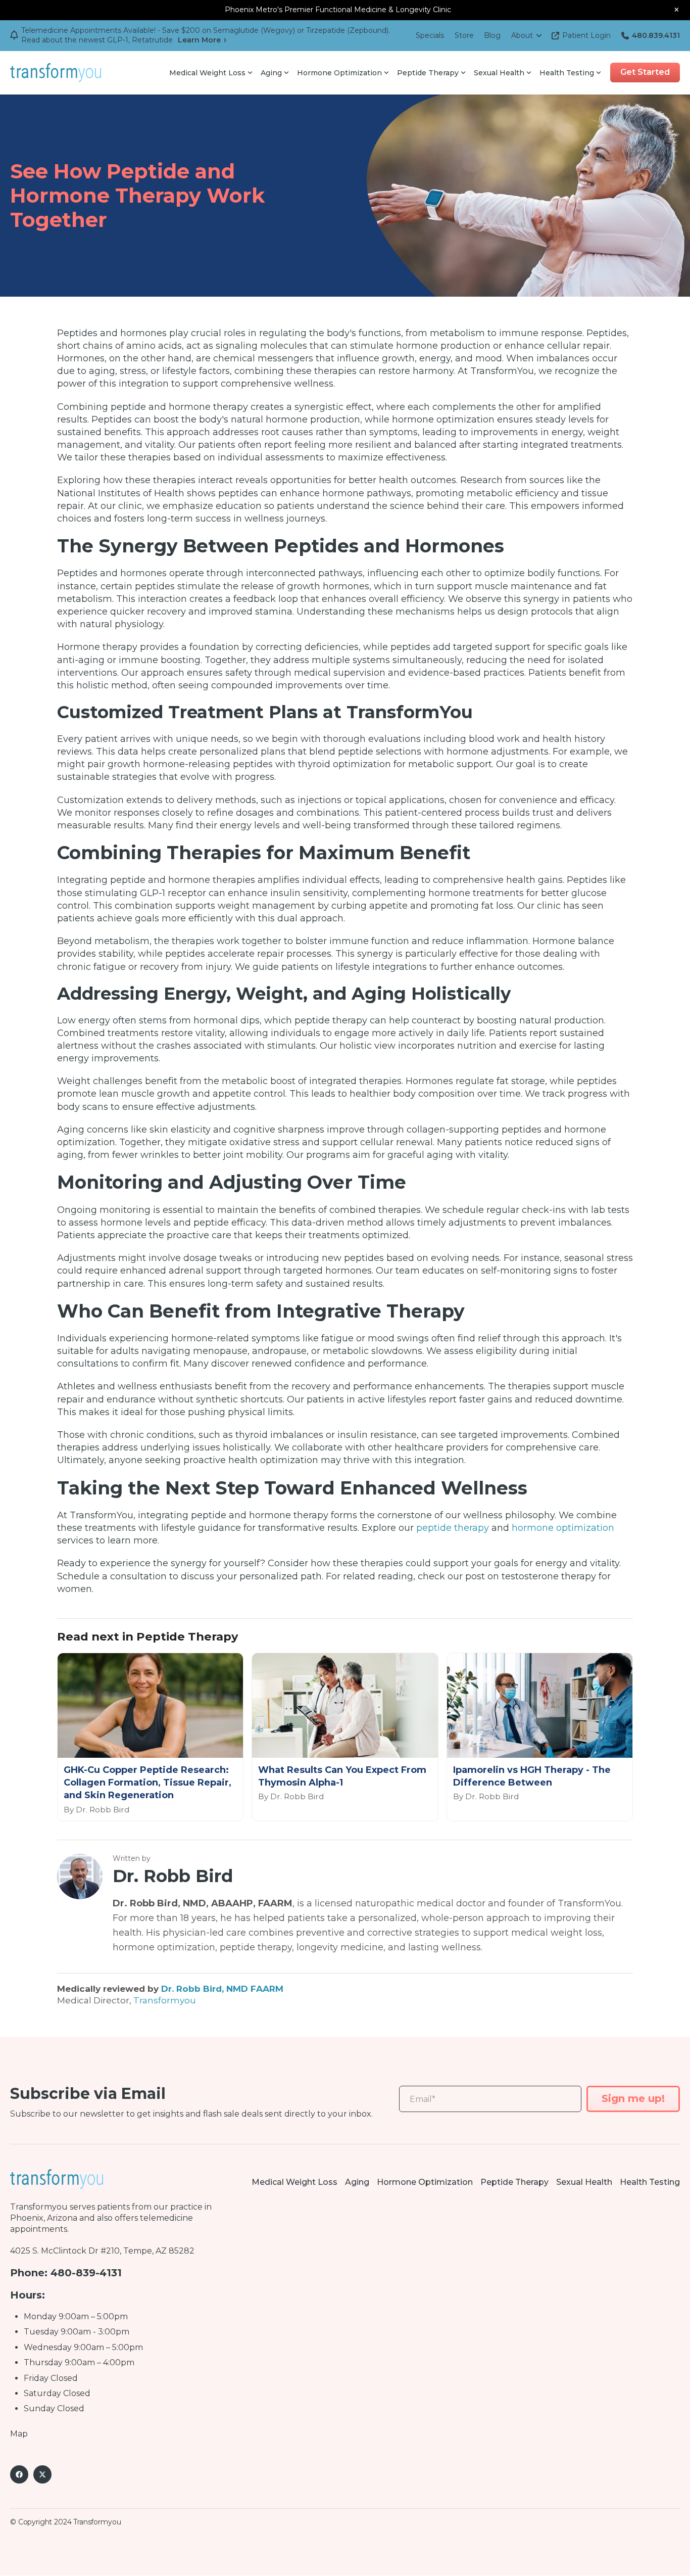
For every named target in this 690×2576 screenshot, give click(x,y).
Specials (430, 35)
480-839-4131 (86, 2273)
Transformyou (165, 2000)
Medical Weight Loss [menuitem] (207, 73)
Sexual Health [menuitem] (499, 73)
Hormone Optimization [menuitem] (339, 73)
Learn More (199, 40)
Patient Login (586, 35)
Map (19, 2434)
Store (464, 35)
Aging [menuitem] (271, 73)
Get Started (645, 72)
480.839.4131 (656, 35)
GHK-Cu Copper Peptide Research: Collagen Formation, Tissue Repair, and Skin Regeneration (147, 1783)
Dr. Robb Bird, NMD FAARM (222, 1988)
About (522, 35)
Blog (492, 35)
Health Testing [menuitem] (567, 73)
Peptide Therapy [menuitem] (428, 73)
